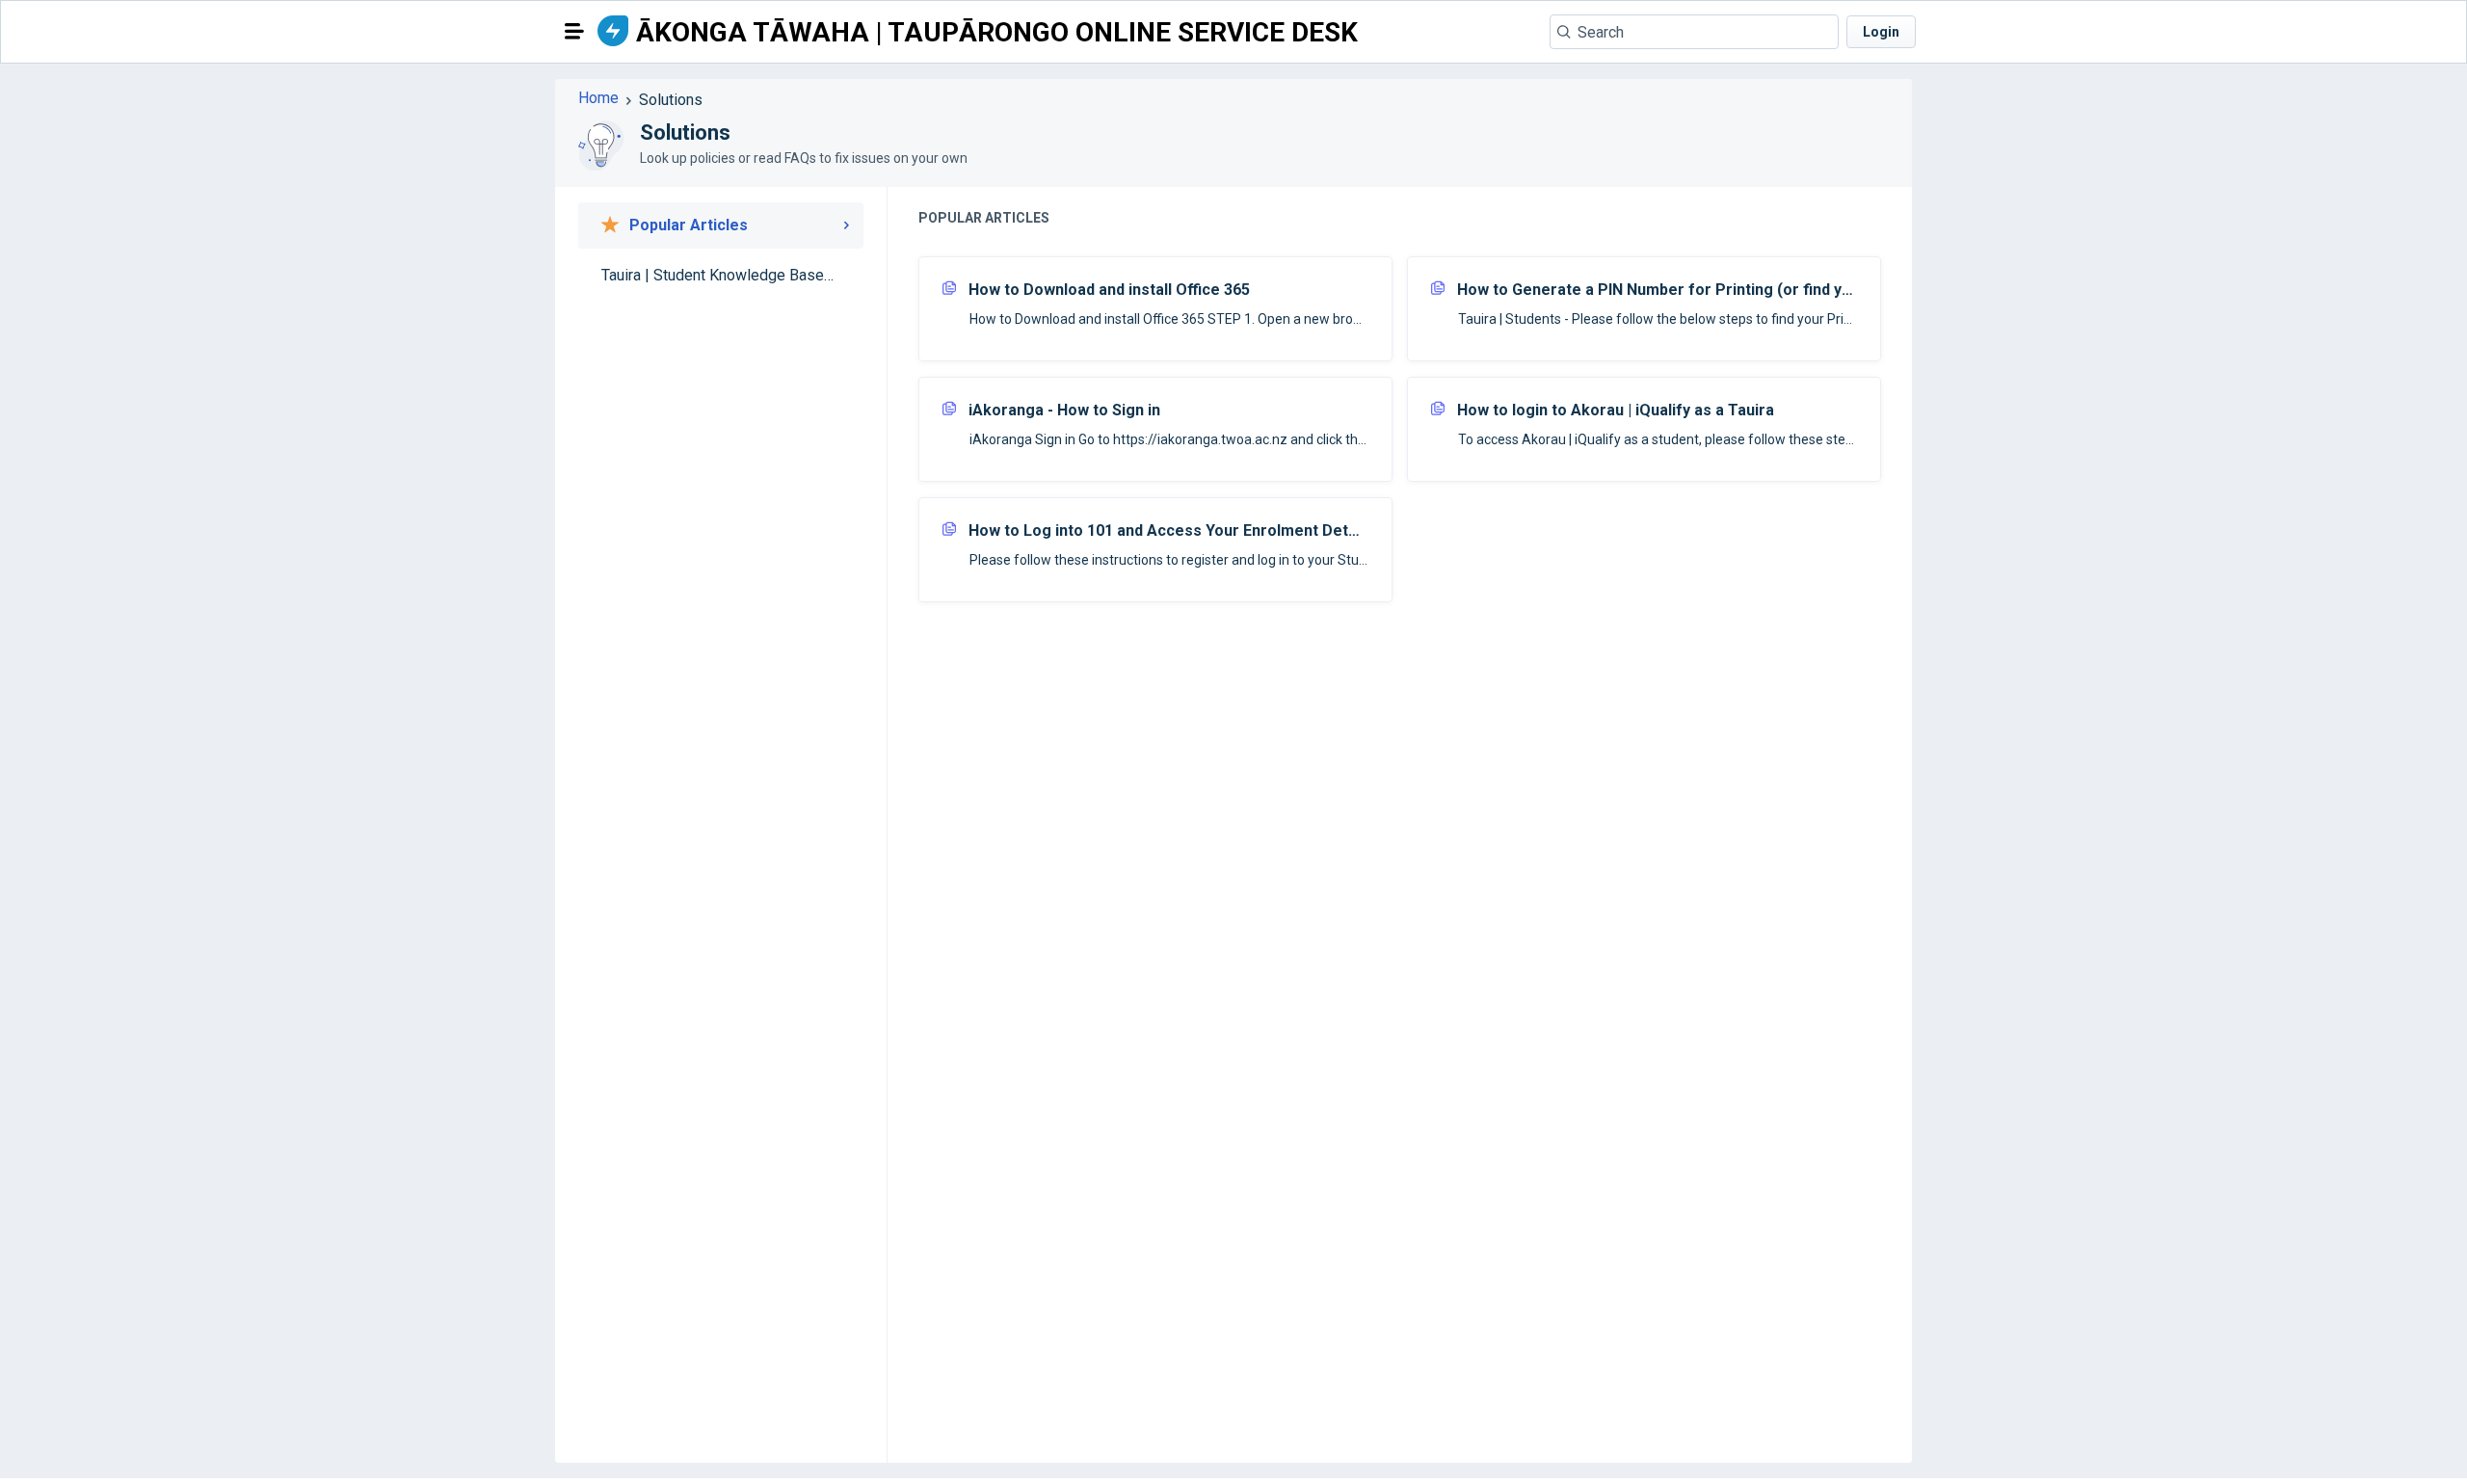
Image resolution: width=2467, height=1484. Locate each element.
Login (1881, 32)
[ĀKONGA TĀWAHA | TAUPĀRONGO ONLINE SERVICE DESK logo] (613, 32)
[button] (574, 31)
